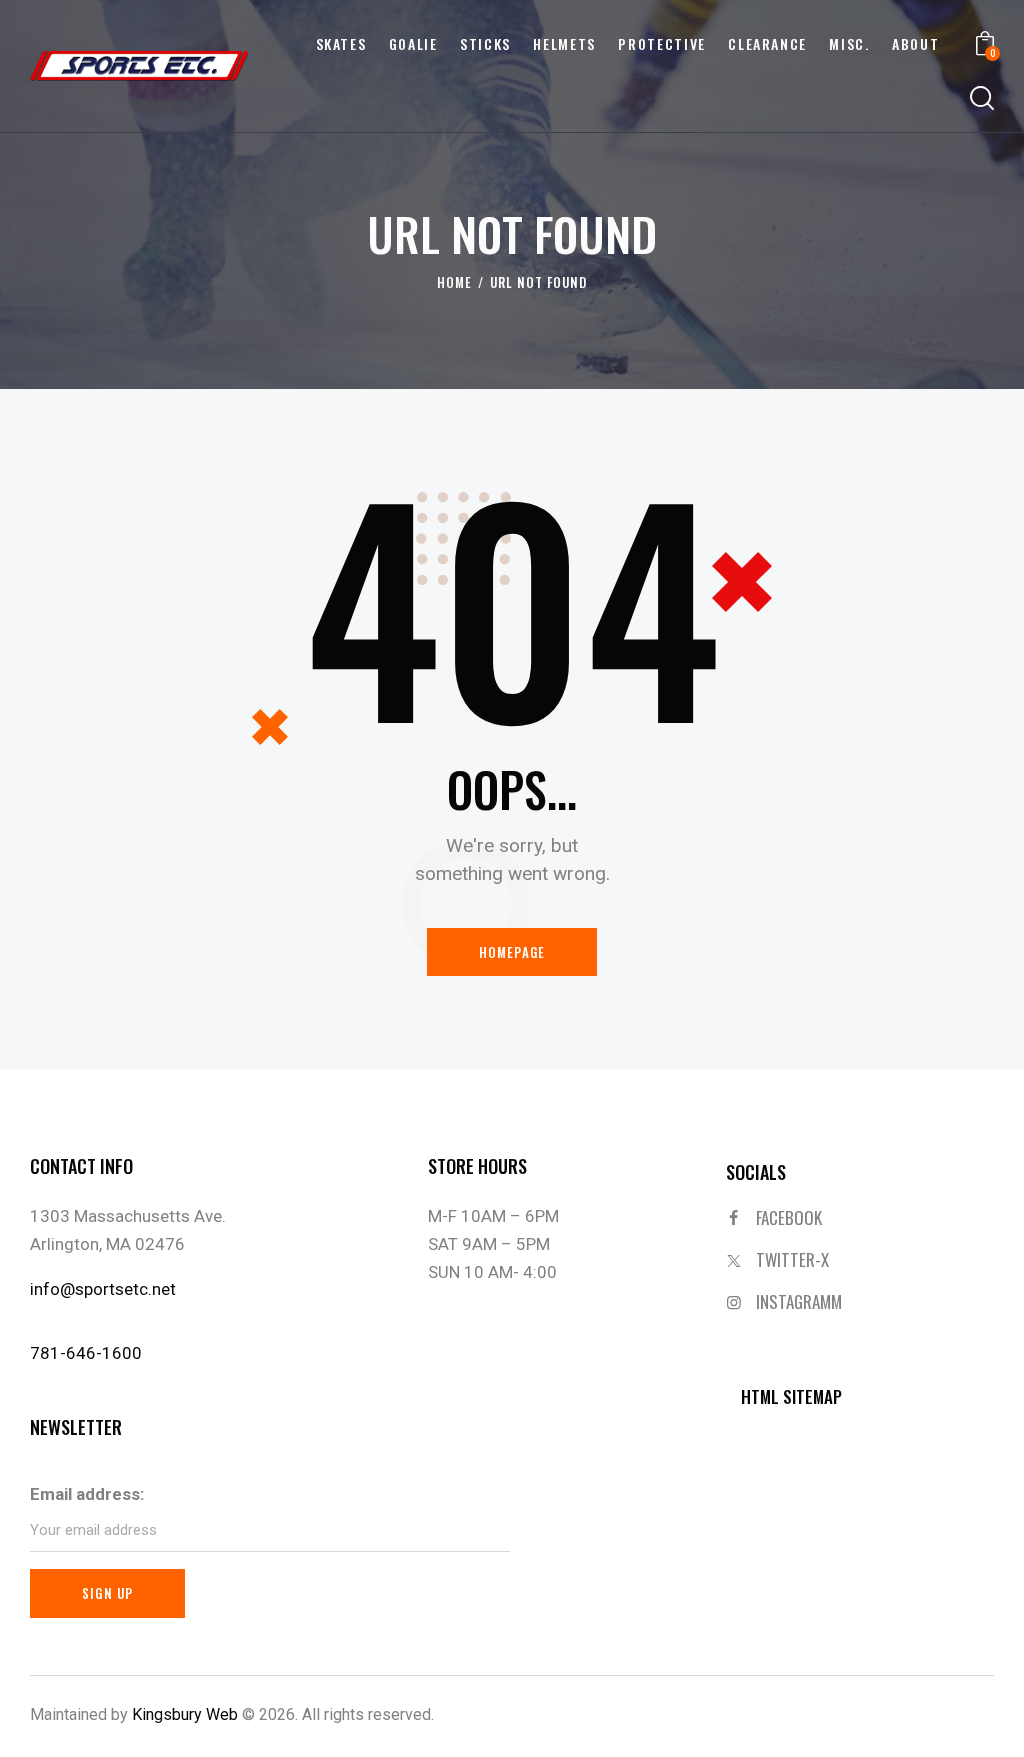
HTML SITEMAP (791, 1396)
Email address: (87, 1494)
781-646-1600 (86, 1353)
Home (454, 282)
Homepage (512, 952)
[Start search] (982, 99)
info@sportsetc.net (103, 1289)
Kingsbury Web (185, 1714)
